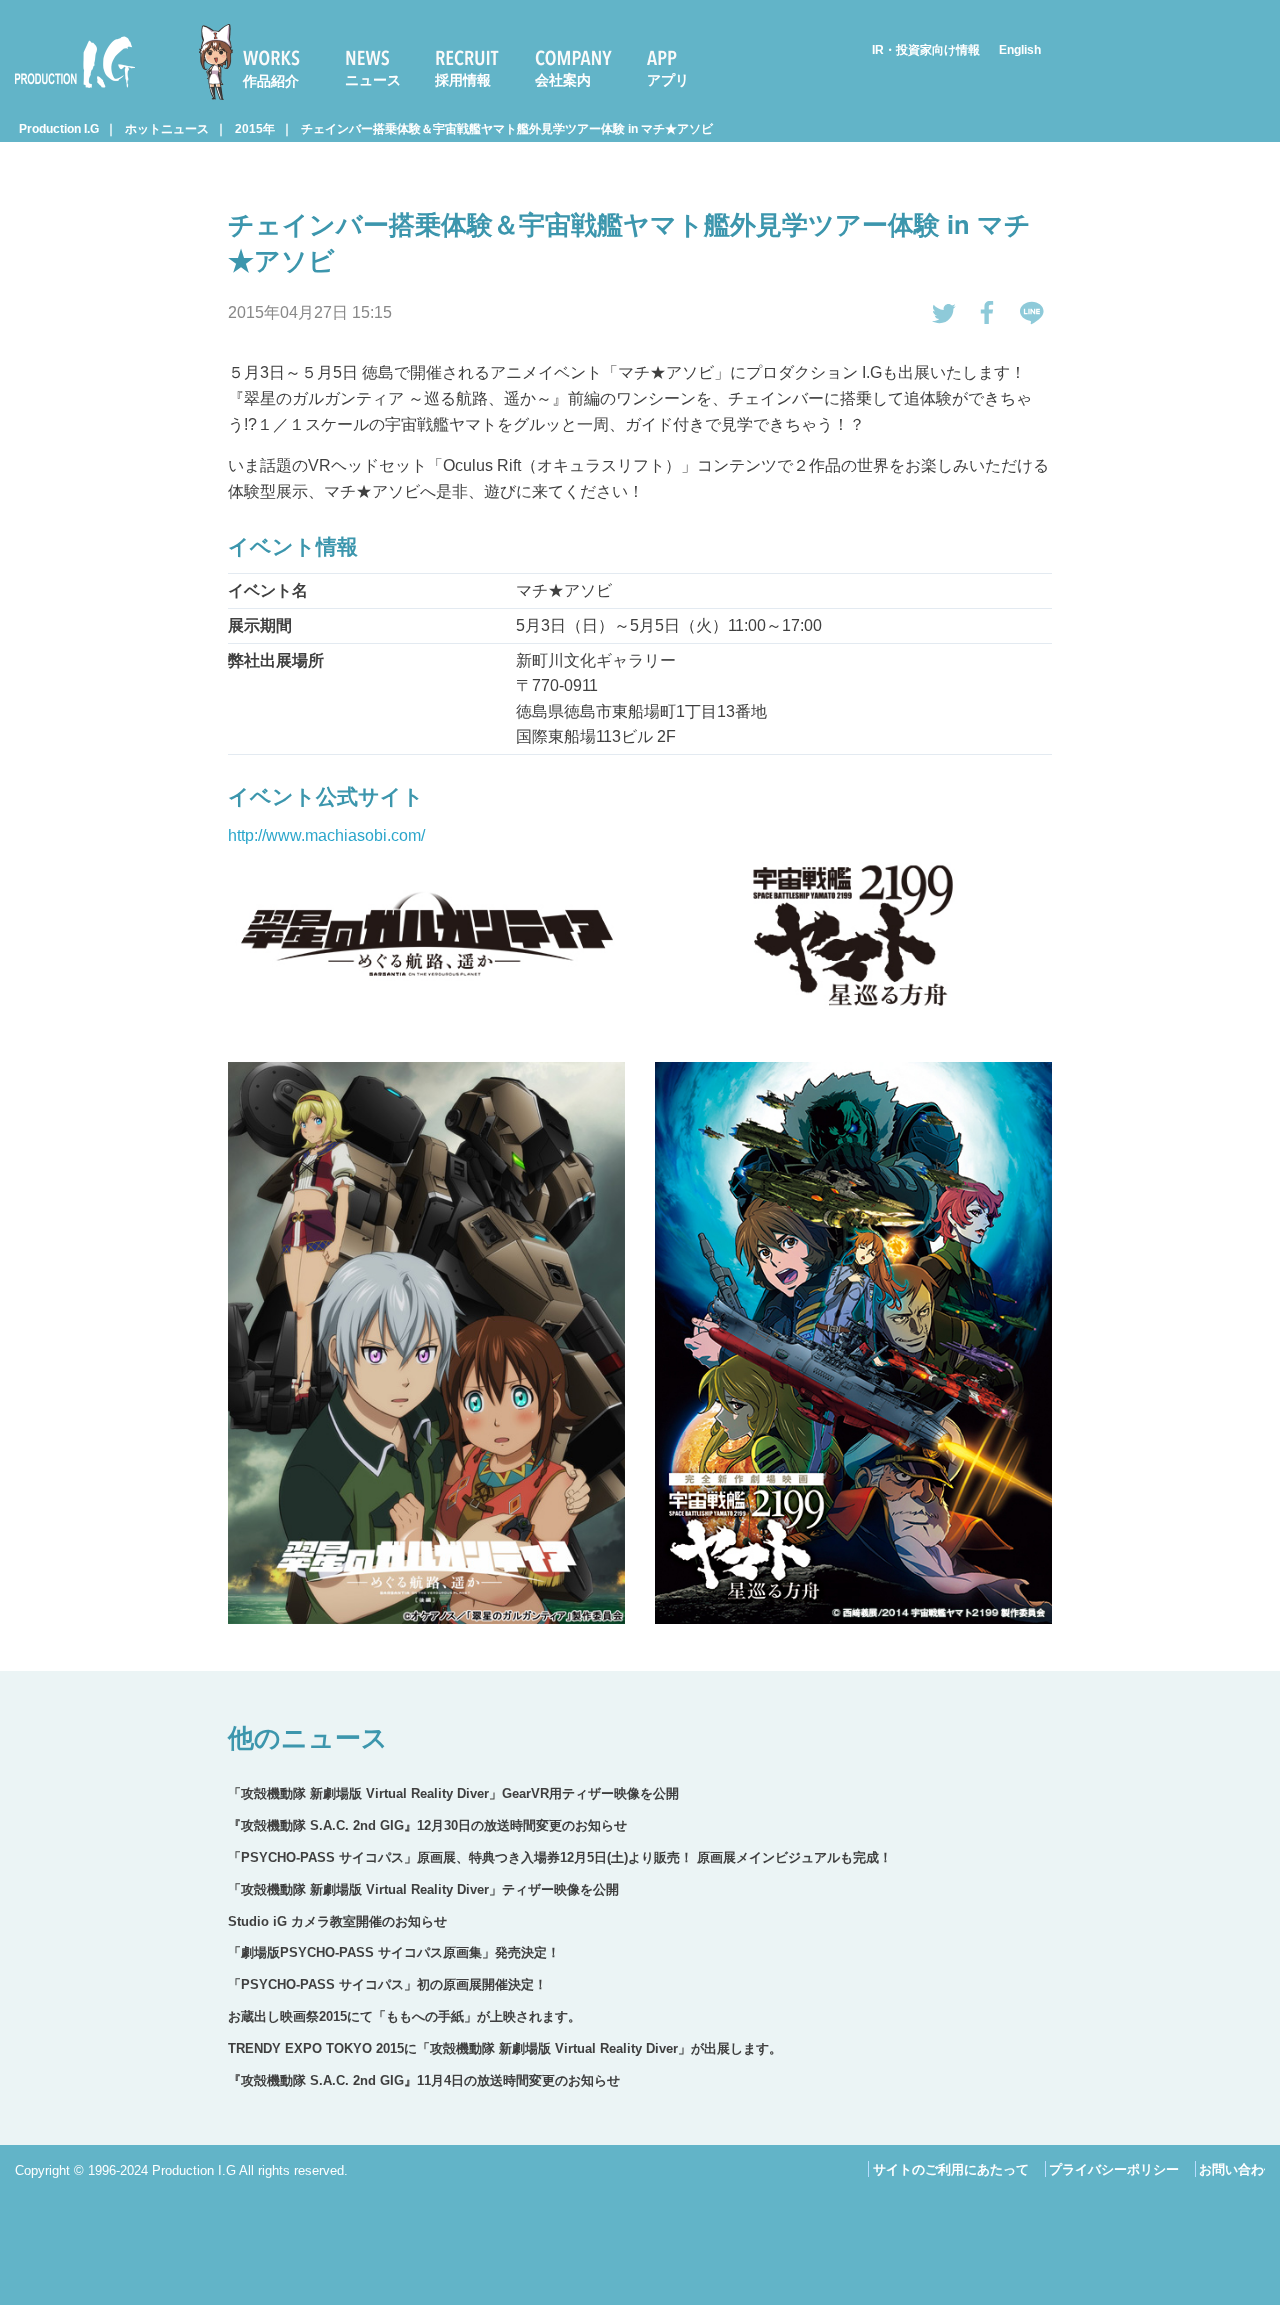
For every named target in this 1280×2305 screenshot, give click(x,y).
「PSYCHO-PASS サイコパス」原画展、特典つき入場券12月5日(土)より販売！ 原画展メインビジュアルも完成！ (560, 1857)
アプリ (668, 80)
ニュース (373, 80)
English (1020, 50)
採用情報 (463, 80)
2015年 (255, 129)
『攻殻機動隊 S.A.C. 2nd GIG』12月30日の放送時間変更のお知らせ (427, 1825)
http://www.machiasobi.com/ (326, 835)
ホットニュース (167, 129)
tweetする (944, 313)
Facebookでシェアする (988, 313)
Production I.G (66, 91)
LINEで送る (1032, 313)
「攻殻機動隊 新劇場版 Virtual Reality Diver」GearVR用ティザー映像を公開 (453, 1793)
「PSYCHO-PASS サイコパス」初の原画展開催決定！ (387, 1984)
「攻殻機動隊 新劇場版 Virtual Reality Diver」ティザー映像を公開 (423, 1889)
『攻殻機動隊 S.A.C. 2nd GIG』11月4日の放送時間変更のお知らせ (424, 2080)
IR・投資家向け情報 (926, 50)
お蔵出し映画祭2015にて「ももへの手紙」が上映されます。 (404, 2016)
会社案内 (563, 80)
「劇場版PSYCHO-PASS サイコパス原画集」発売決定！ (394, 1952)
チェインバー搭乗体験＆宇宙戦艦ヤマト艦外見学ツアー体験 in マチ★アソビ (507, 129)
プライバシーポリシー (1114, 2169)
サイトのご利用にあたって (951, 2169)
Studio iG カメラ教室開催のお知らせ (337, 1921)
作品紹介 (271, 81)
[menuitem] (258, 62)
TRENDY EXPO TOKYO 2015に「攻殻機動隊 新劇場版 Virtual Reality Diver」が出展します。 (505, 2048)
